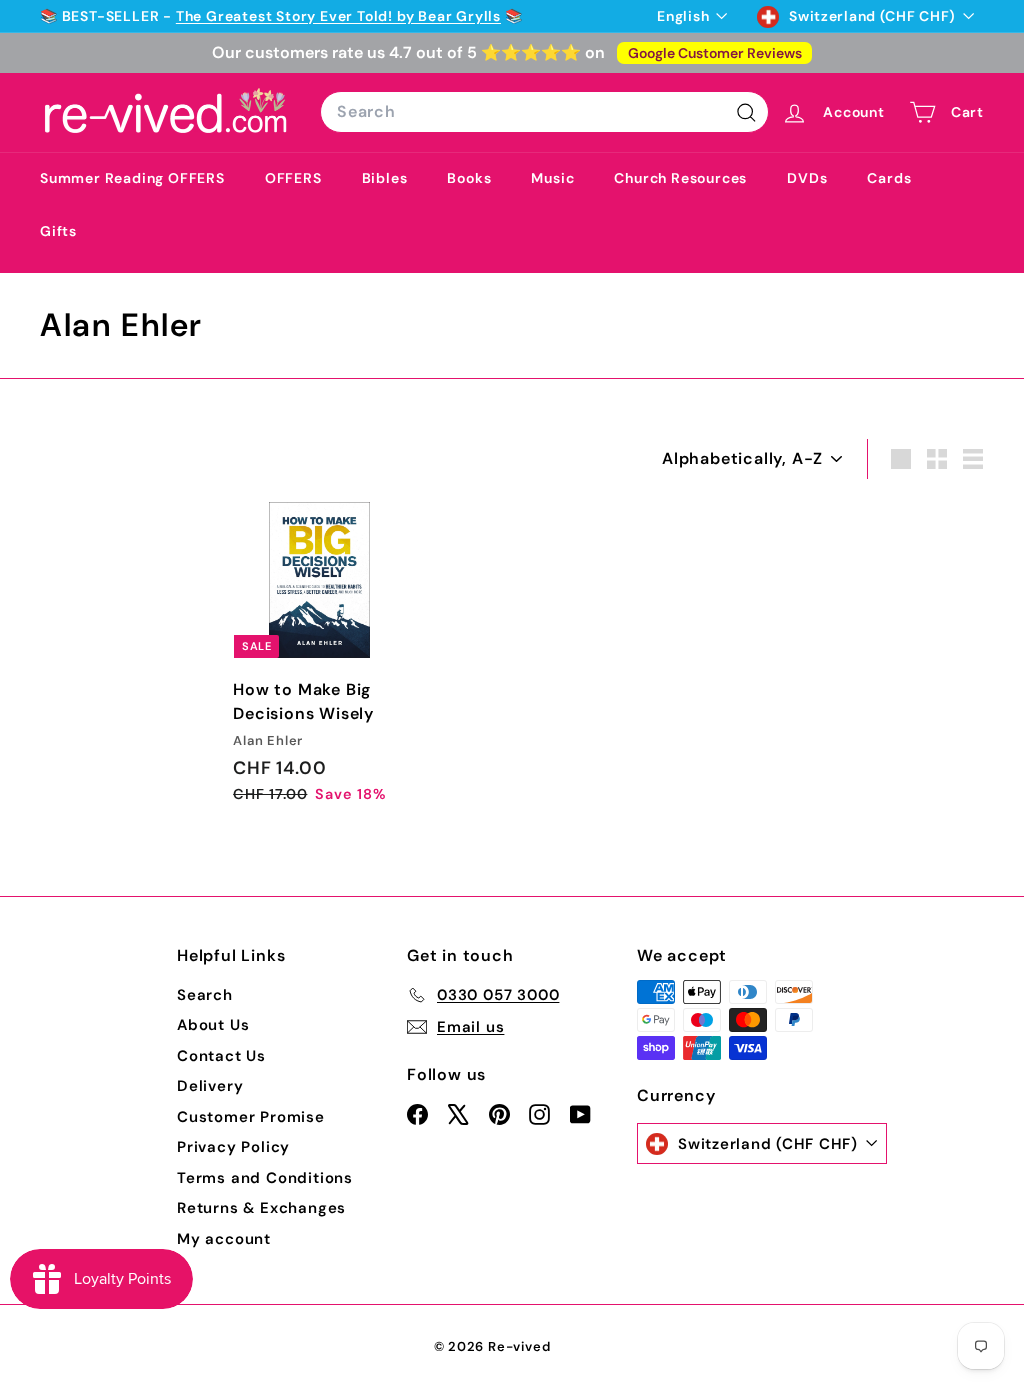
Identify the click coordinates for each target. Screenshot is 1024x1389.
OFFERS (293, 178)
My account (224, 1239)
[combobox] (544, 112)
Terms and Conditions (265, 1178)
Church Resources (680, 178)
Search (205, 995)
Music (552, 178)
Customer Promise (251, 1117)
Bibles (385, 178)
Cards (889, 178)
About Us (213, 1025)
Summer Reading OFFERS (132, 178)
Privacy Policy (233, 1147)
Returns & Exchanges (261, 1208)
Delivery (210, 1086)
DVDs (807, 178)
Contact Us (221, 1056)
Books (469, 178)
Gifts (58, 231)
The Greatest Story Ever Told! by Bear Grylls (338, 16)
